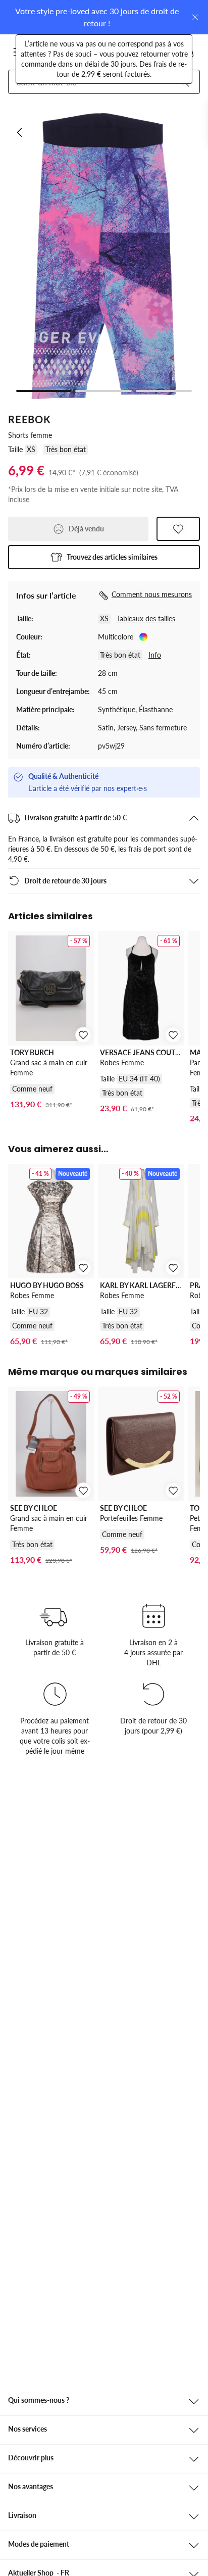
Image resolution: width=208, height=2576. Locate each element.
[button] (104, 557)
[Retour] (20, 132)
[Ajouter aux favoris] (178, 529)
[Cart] (188, 52)
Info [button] (155, 655)
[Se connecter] (139, 52)
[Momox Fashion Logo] (54, 52)
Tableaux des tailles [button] (146, 618)
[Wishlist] (164, 52)
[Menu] (19, 52)
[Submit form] (184, 82)
